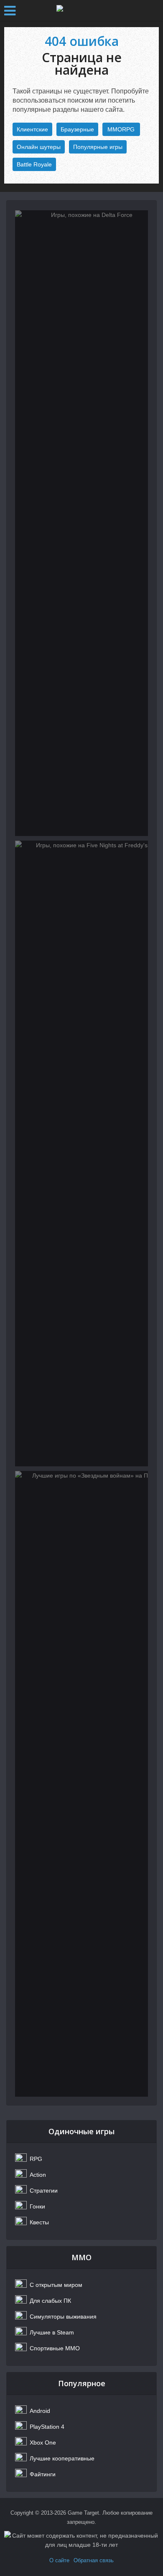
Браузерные (77, 129)
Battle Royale (34, 164)
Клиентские (32, 129)
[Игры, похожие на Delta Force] (81, 523)
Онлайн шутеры (39, 147)
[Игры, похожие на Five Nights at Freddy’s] (81, 1153)
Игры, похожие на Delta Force (81, 255)
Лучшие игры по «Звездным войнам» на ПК (81, 1521)
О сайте (59, 2560)
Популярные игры (98, 147)
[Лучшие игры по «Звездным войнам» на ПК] (81, 1784)
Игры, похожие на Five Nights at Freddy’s (81, 885)
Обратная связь (94, 2560)
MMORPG (121, 129)
